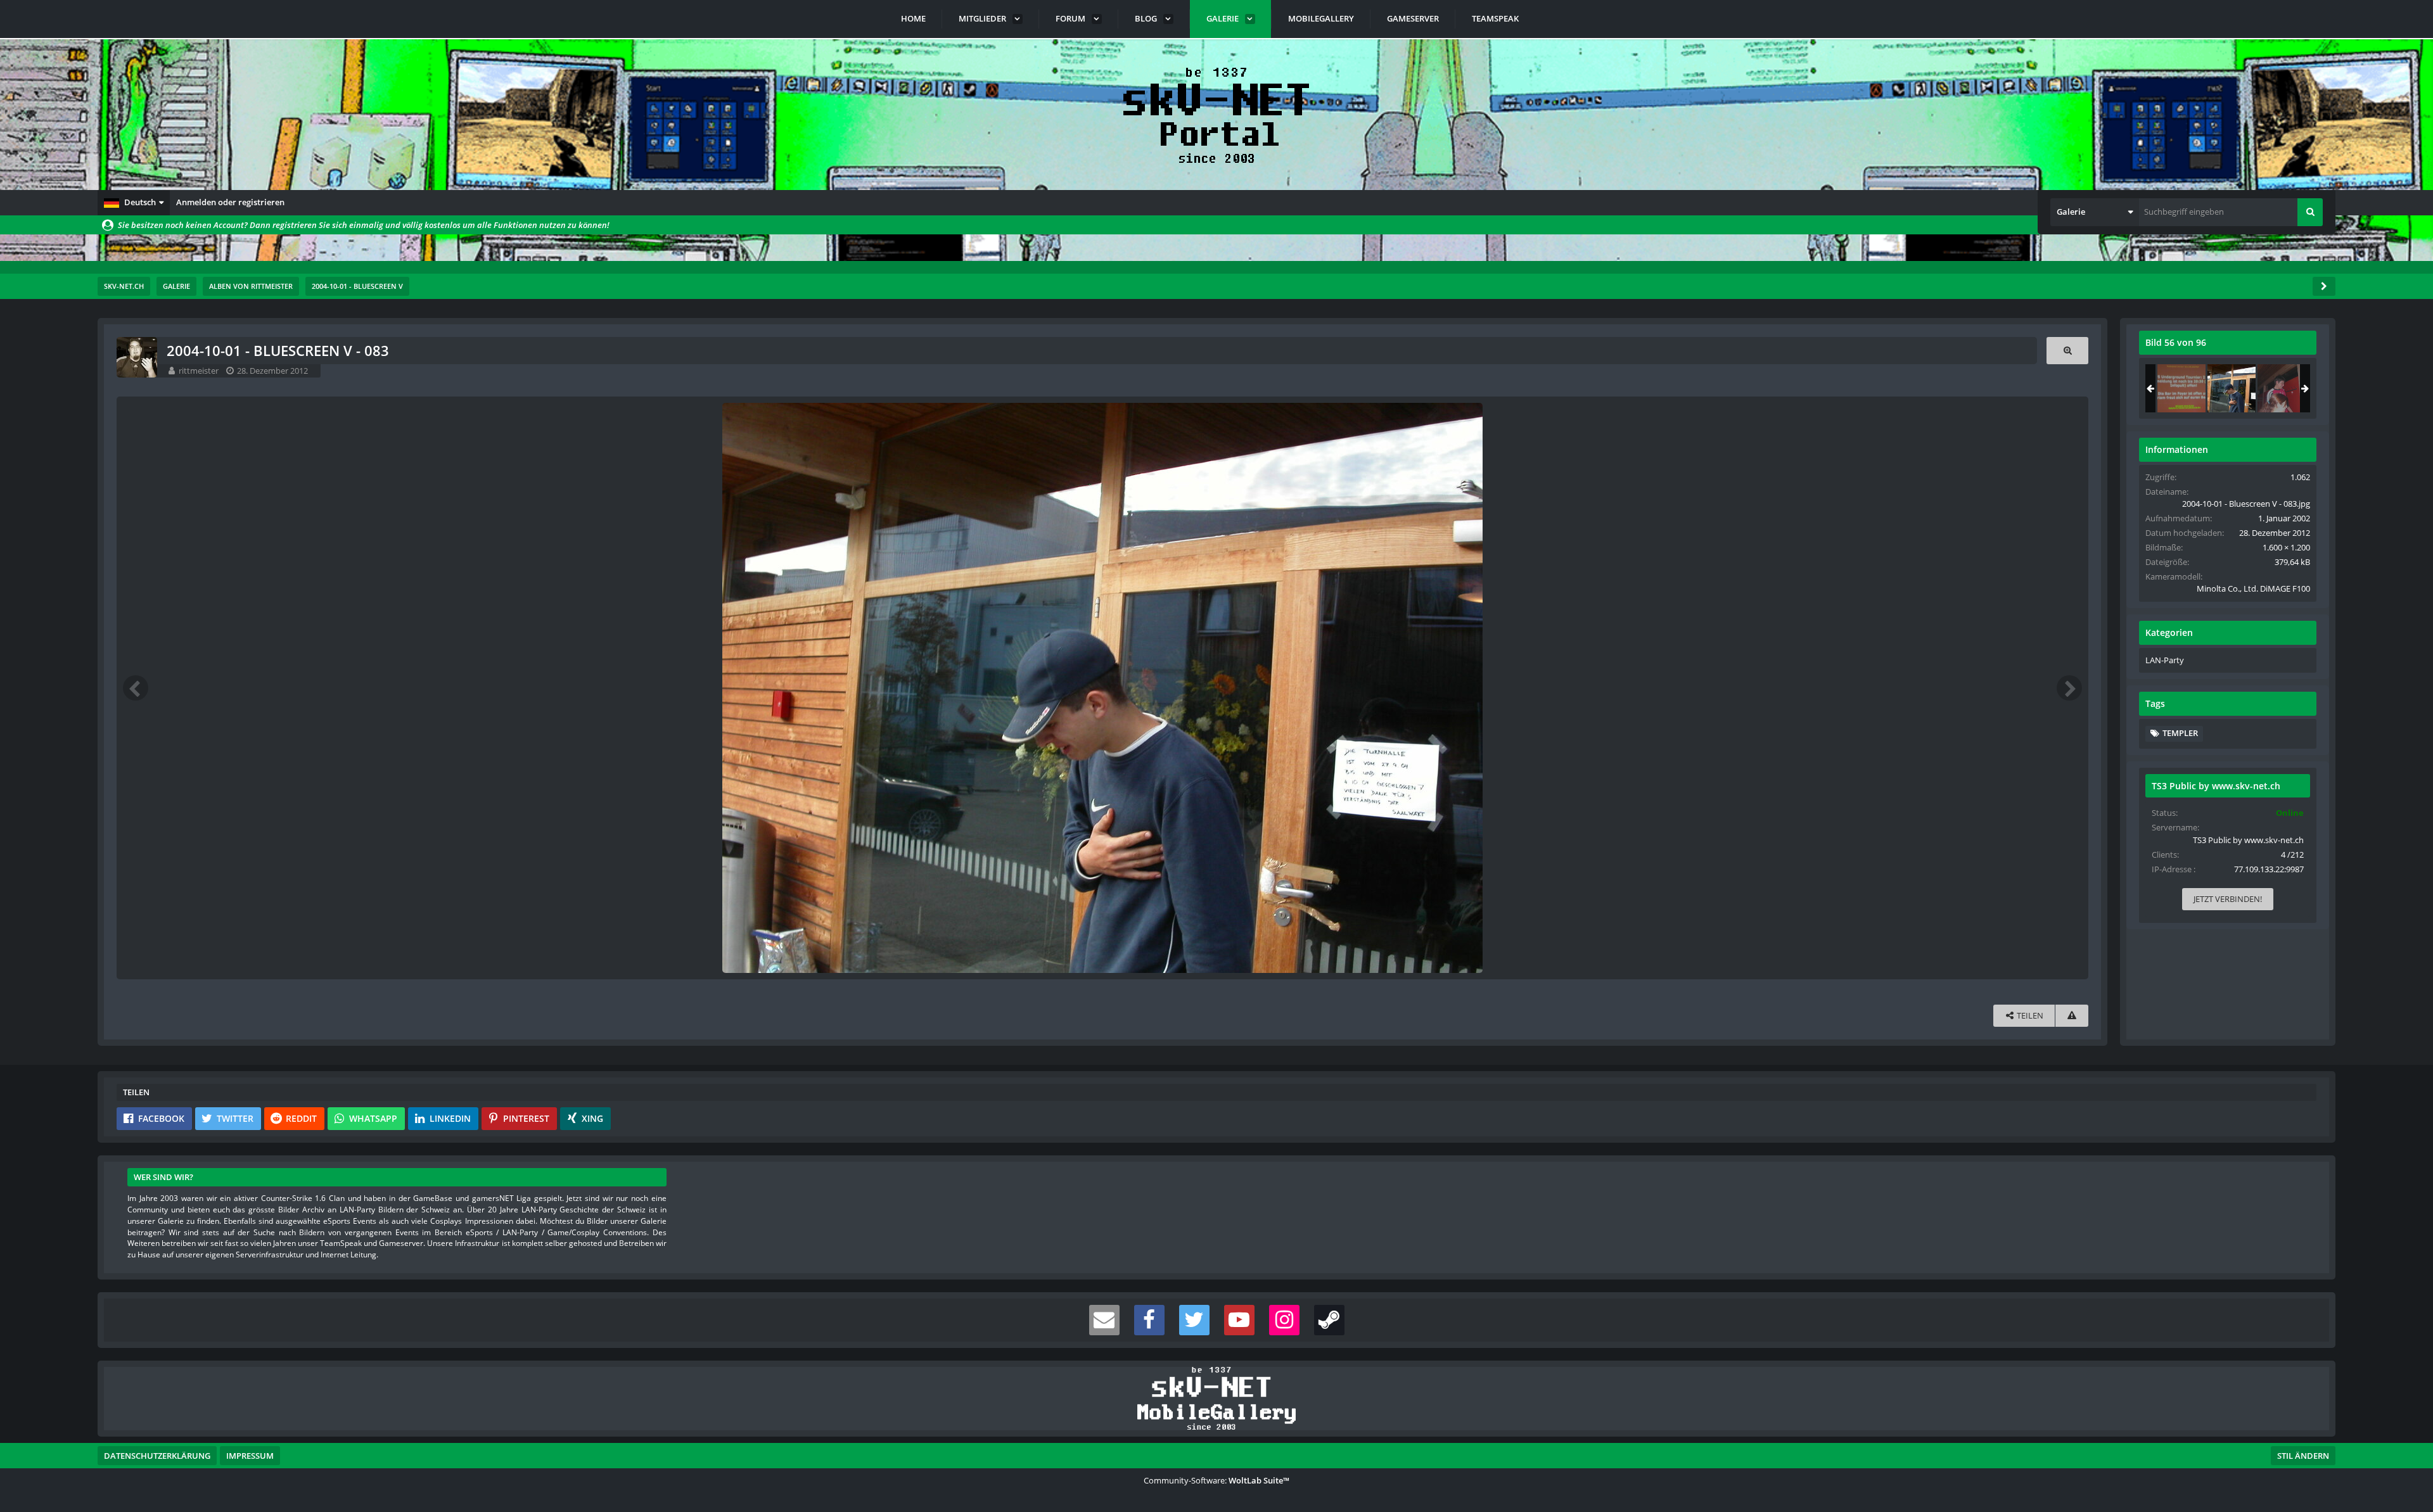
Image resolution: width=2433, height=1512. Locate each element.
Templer (2180, 733)
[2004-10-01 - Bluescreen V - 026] (2282, 388)
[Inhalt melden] (2072, 1016)
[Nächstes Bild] (2069, 688)
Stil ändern (2303, 1456)
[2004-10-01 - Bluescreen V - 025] (2181, 388)
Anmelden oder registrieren (230, 202)
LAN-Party (2165, 660)
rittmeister (199, 371)
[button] (134, 203)
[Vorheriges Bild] (136, 688)
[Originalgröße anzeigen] (2067, 351)
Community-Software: (1216, 1480)
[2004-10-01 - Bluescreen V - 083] (2232, 388)
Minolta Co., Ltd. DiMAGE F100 (2253, 588)
